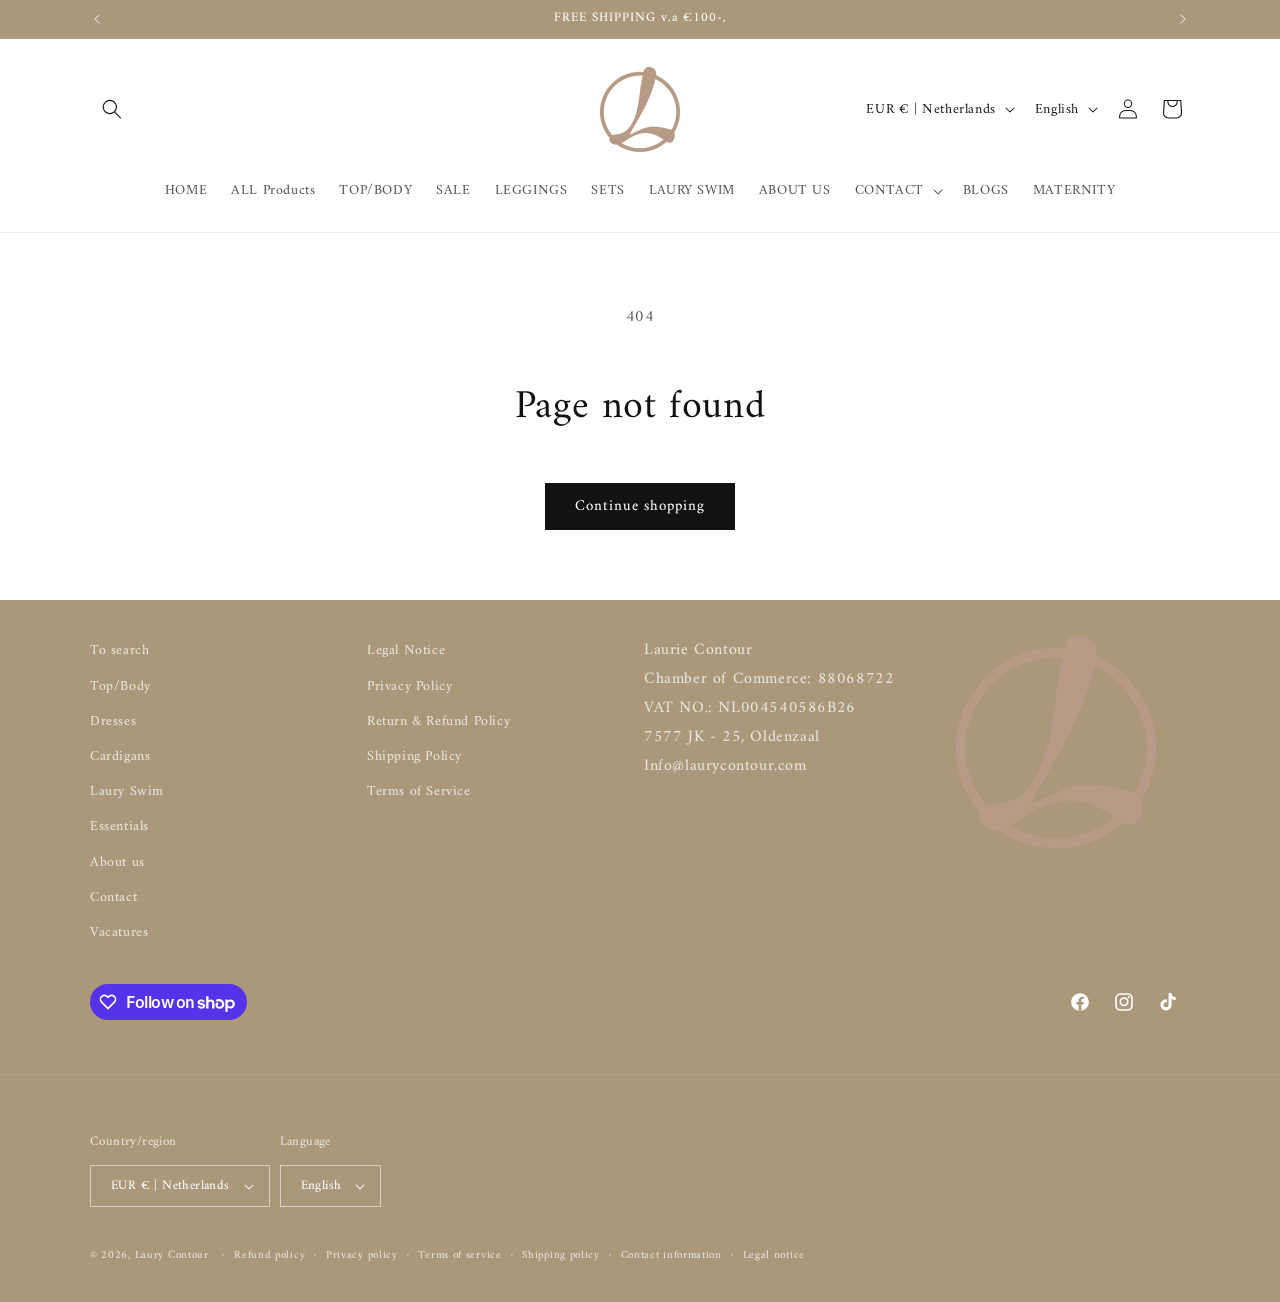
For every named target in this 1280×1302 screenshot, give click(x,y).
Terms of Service (419, 791)
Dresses (113, 721)
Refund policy (269, 1256)
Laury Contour (172, 1255)
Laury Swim (127, 791)
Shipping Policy (414, 756)
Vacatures (119, 932)
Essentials (119, 826)
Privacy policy (362, 1256)
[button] (112, 109)
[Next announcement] (1183, 19)
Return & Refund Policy (438, 721)
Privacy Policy (409, 686)
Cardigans (120, 756)
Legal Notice (406, 650)
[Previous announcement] (97, 19)
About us (117, 862)
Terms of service (459, 1256)
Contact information (671, 1256)
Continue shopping (640, 506)
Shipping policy (561, 1256)
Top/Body (120, 686)
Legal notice (774, 1256)
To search (119, 650)
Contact (113, 897)
